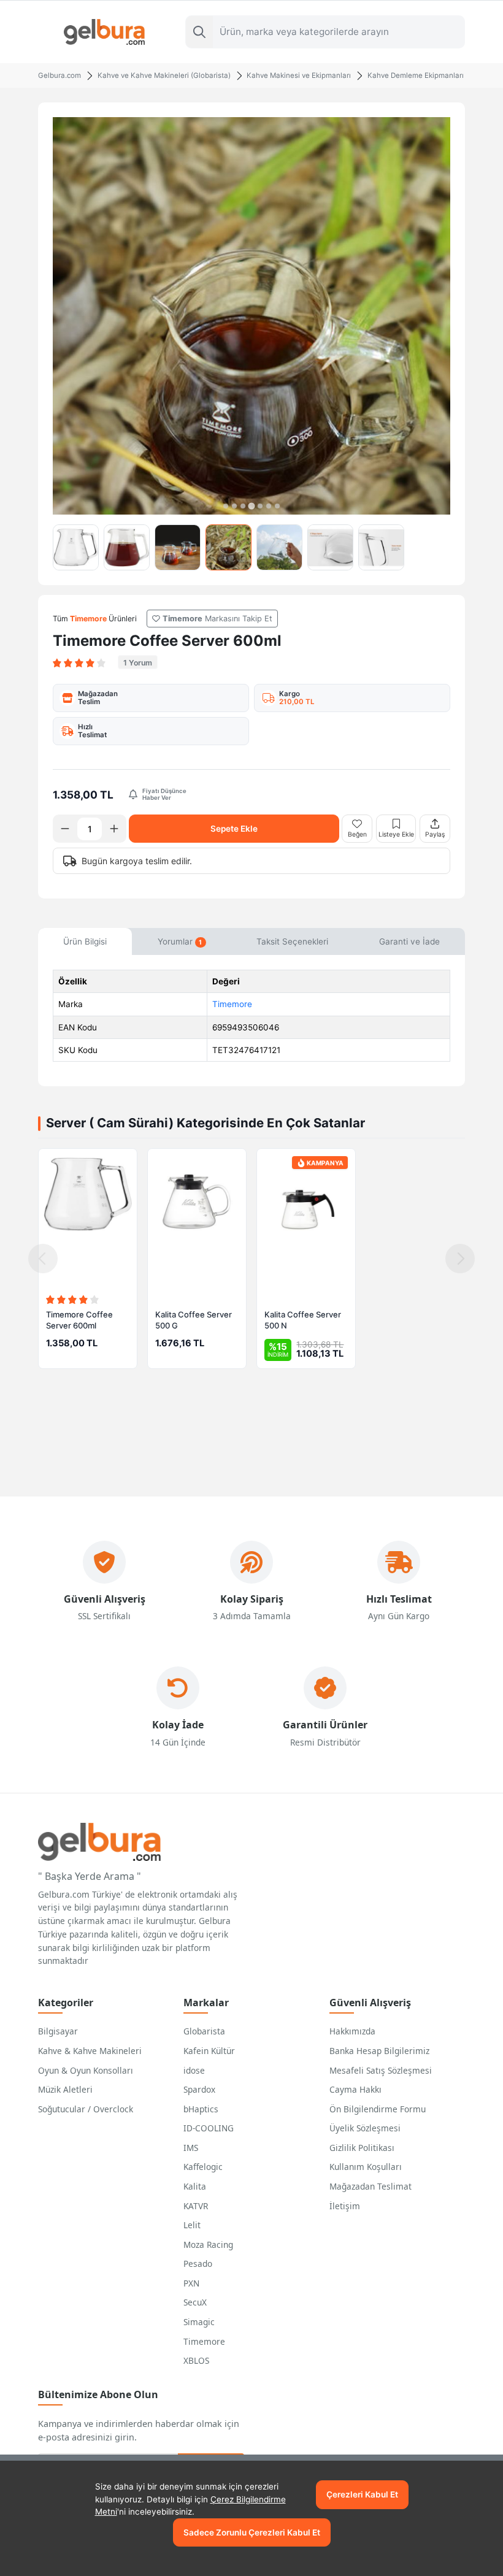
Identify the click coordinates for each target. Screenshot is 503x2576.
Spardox (199, 2089)
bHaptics (201, 2109)
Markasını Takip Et (217, 619)
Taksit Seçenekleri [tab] (292, 941)
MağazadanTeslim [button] (98, 698)
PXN (191, 2283)
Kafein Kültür (209, 2051)
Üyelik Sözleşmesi (365, 2128)
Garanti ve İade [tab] (409, 941)
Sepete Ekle (234, 829)
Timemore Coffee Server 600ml (79, 1320)
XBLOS (196, 2360)
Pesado (198, 2264)
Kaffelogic (203, 2167)
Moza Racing (208, 2244)
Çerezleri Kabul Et (362, 2494)
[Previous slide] (43, 1259)
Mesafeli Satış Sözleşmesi (381, 2070)
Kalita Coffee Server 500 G (194, 1320)
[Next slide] (460, 1259)
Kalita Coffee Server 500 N (303, 1320)
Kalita (195, 2186)
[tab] (226, 506)
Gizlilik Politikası (362, 2148)
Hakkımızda (352, 2031)
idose (194, 2070)
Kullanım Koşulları (366, 2167)
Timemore (232, 1004)
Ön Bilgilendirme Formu (378, 2109)
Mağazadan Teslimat (371, 2186)
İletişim (345, 2206)
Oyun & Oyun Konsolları (86, 2070)
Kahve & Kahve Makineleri (90, 2051)
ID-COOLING (209, 2128)
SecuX (195, 2302)
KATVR (196, 2206)
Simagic (199, 2322)
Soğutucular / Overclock (86, 2109)
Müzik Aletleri (65, 2089)
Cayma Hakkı (355, 2089)
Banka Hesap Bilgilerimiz (379, 2051)
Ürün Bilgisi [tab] (85, 941)
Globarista (204, 2031)
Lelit (192, 2225)
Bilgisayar (58, 2031)
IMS (191, 2148)
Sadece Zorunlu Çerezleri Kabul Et (252, 2532)
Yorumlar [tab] (180, 941)
